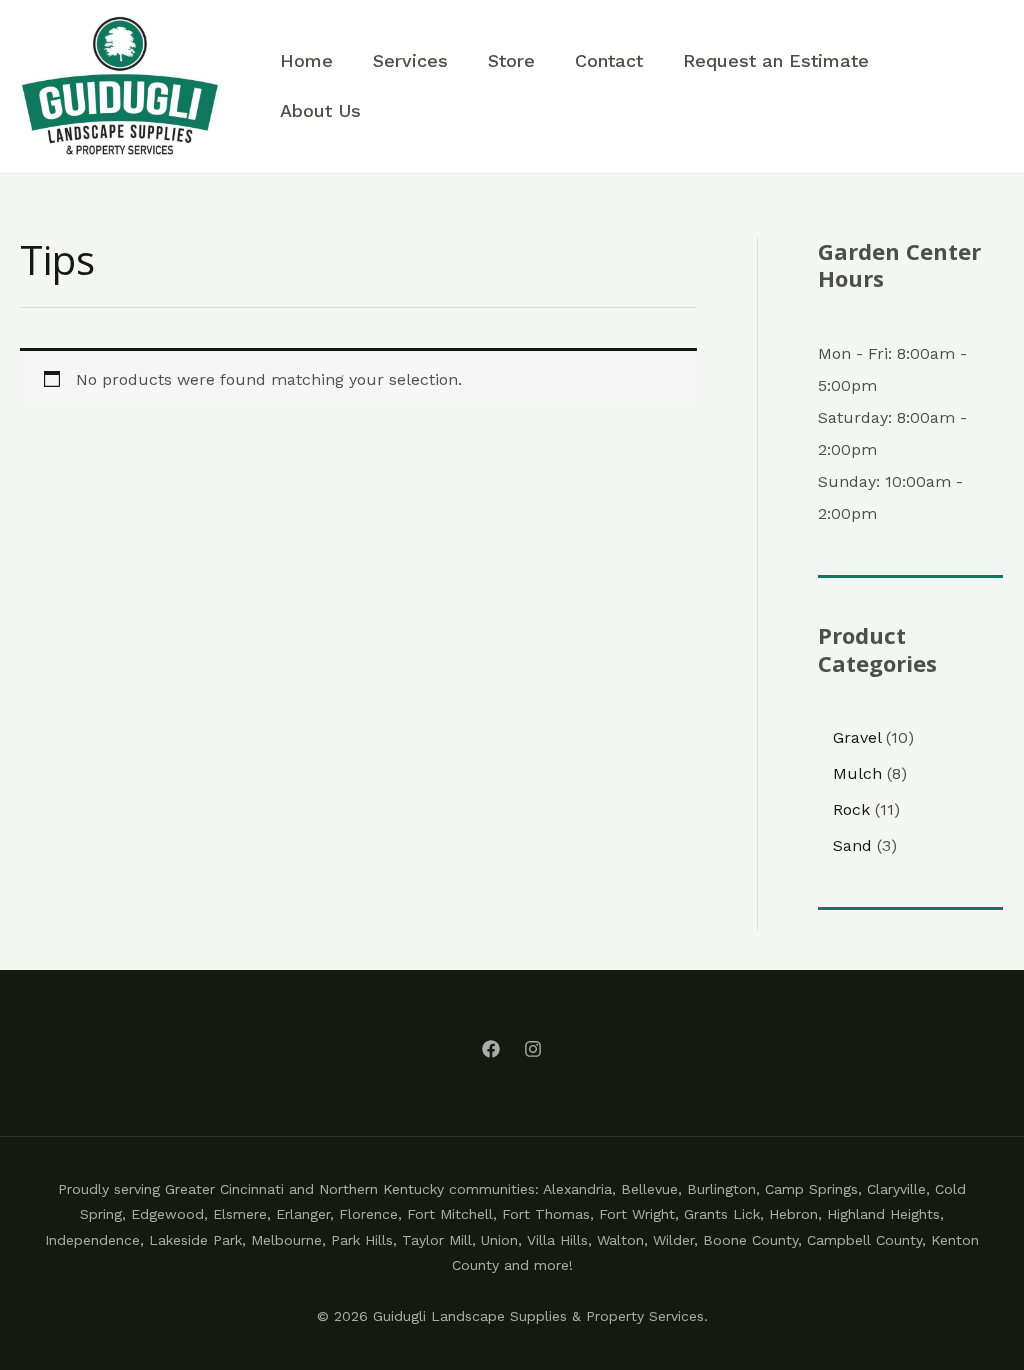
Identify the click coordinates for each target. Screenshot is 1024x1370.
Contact (609, 60)
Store (511, 60)
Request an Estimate (776, 60)
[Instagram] (533, 1049)
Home (306, 60)
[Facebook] (491, 1049)
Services (410, 60)
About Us (320, 110)
